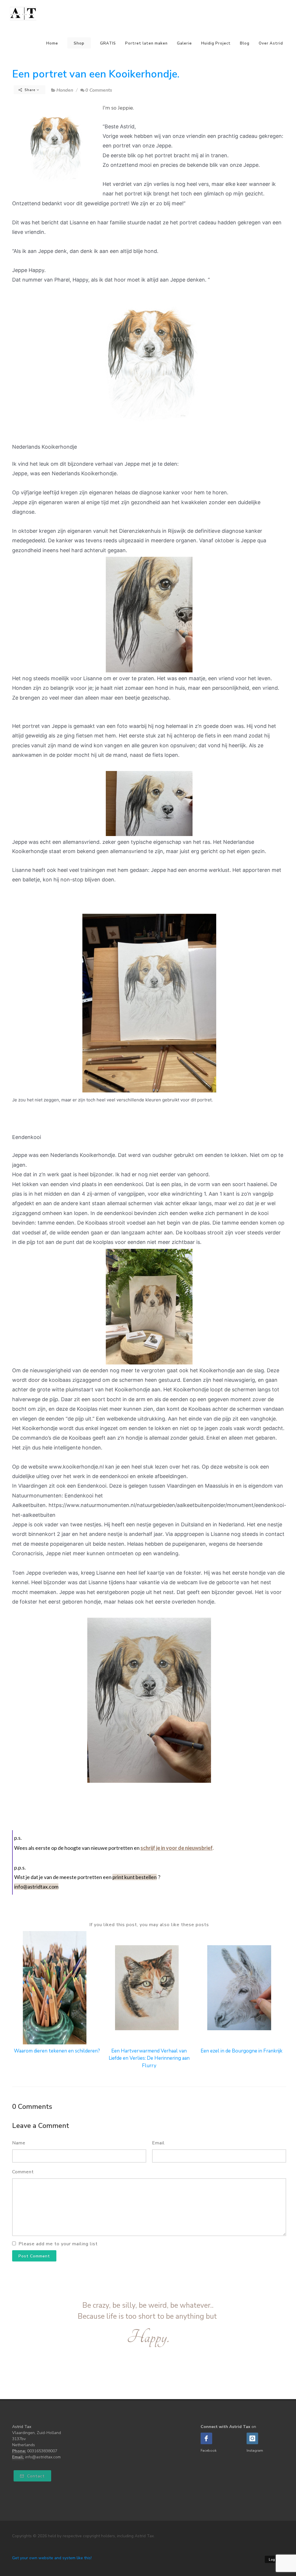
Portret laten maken (146, 43)
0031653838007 (42, 2451)
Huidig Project (216, 43)
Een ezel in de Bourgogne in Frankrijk (242, 2051)
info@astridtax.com (43, 2457)
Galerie (184, 43)
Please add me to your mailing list (58, 2244)
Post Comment (34, 2256)
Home (52, 43)
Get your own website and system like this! (52, 2558)
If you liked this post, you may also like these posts (149, 1925)
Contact (35, 2476)
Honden (65, 90)
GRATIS (108, 43)
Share (30, 90)
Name (19, 2143)
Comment (23, 2172)
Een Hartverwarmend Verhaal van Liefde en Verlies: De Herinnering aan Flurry (149, 2058)
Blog (245, 43)
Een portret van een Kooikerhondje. (96, 74)
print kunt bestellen (135, 1877)
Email (158, 2143)
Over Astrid (271, 43)
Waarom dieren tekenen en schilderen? (57, 2051)
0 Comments (99, 90)
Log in (274, 2560)
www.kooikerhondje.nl (76, 1467)
